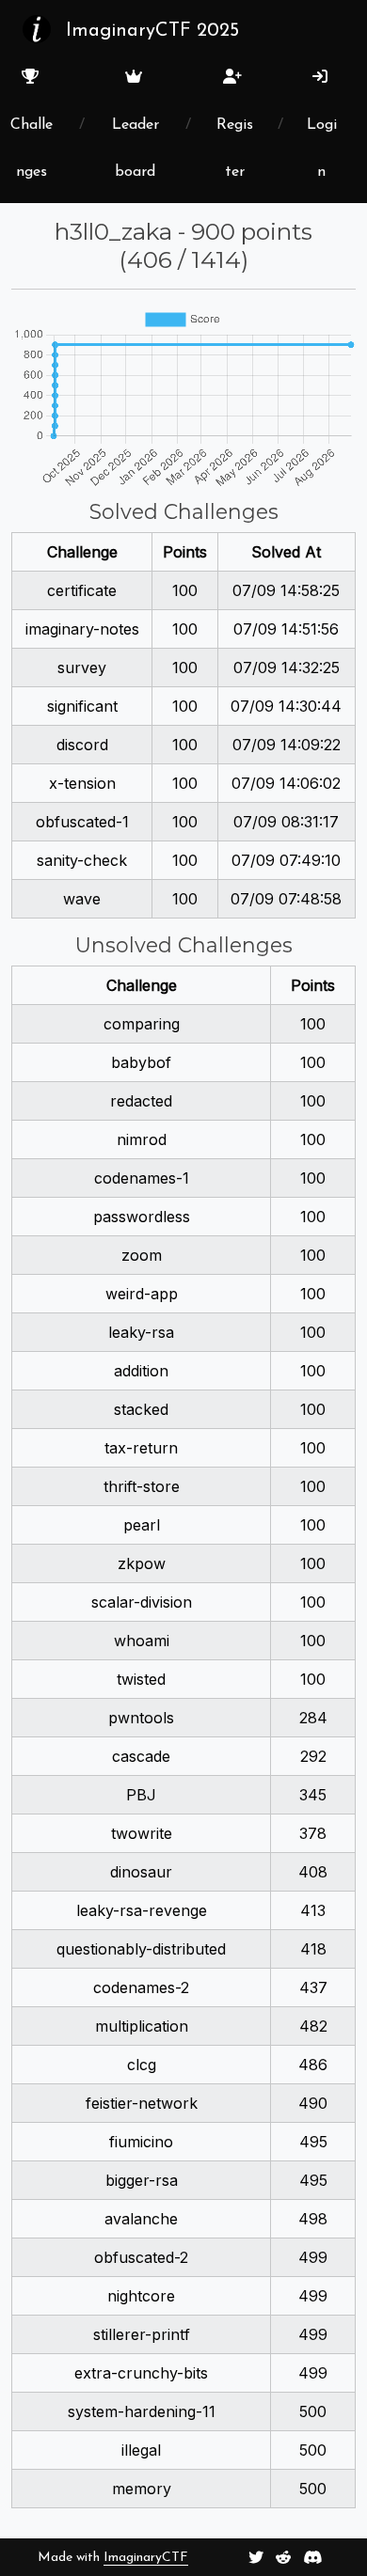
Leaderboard (136, 149)
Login (322, 149)
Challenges (32, 149)
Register (235, 149)
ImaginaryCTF (146, 2558)
